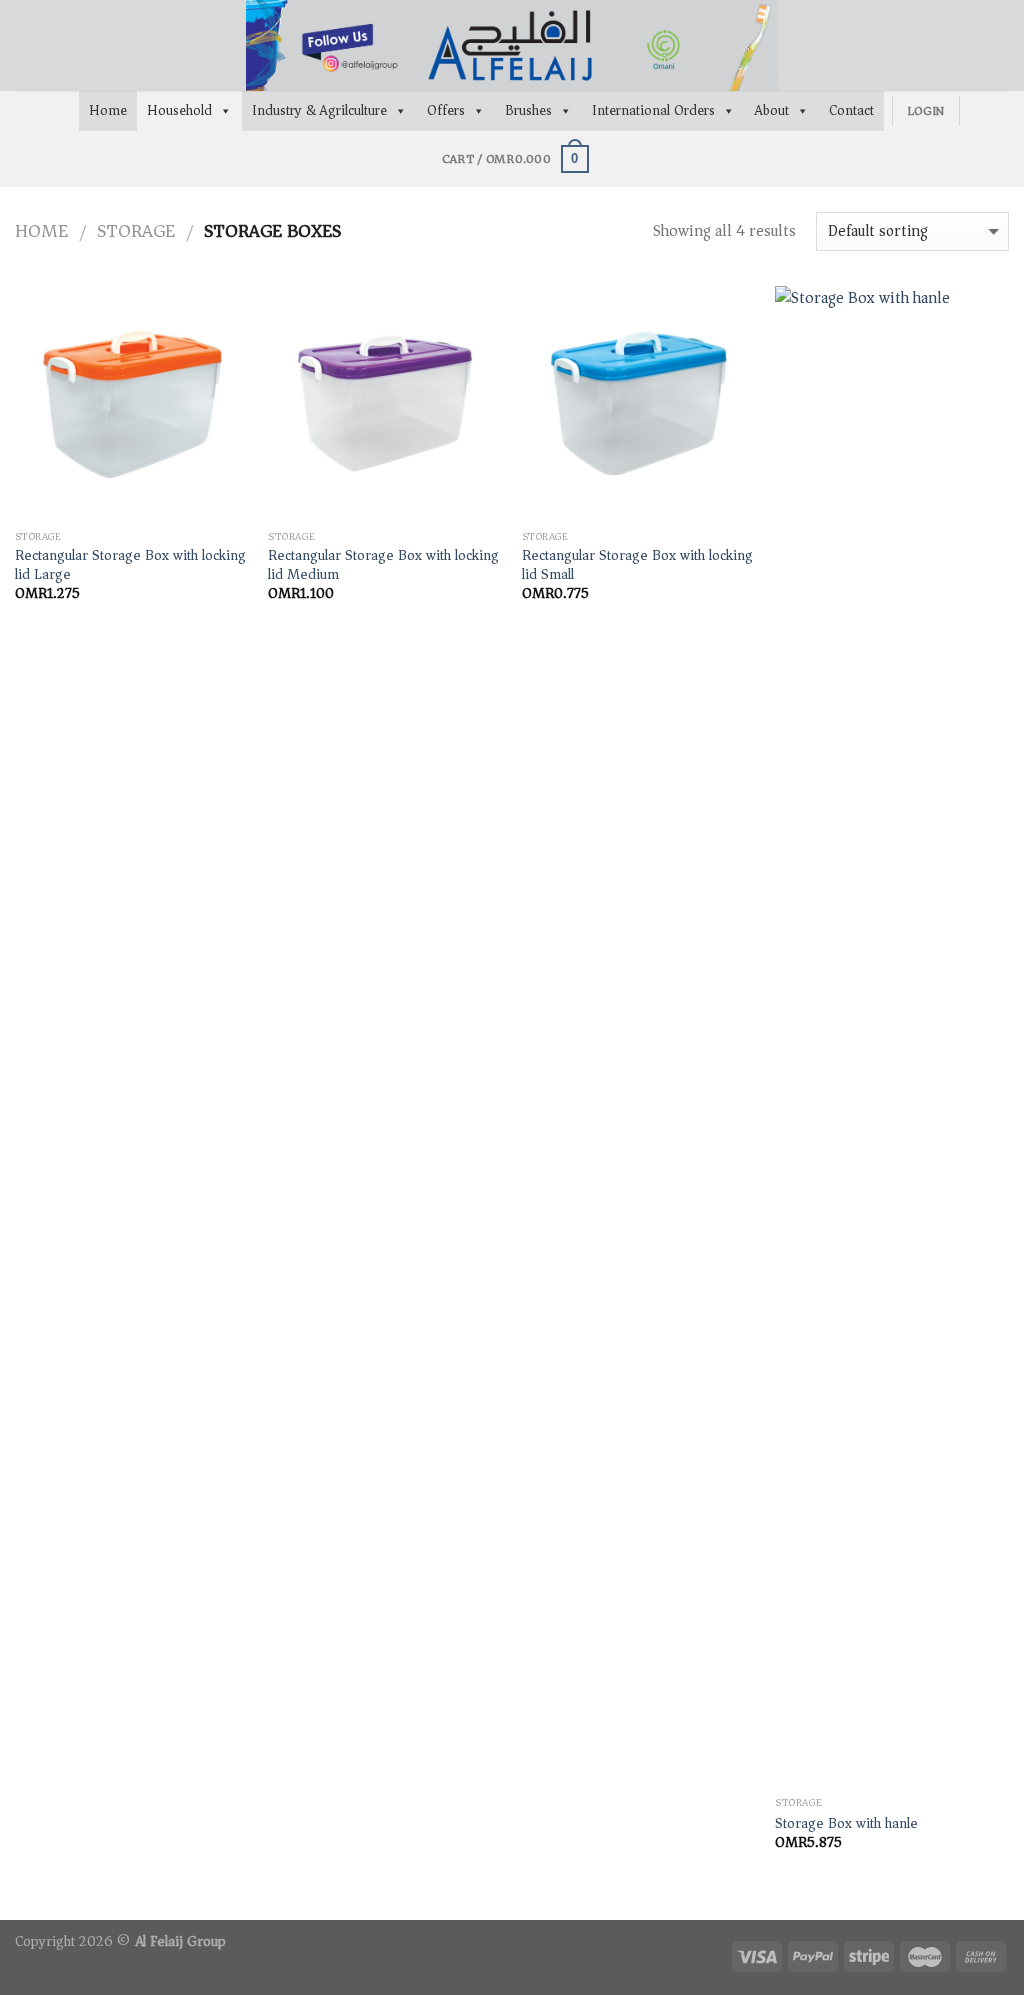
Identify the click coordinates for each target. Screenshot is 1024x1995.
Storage (136, 231)
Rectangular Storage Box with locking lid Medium (383, 565)
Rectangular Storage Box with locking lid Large (130, 565)
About (772, 110)
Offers (446, 110)
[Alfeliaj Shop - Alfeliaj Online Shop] (512, 45)
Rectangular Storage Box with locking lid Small (637, 565)
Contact (851, 110)
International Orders (653, 110)
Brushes (528, 110)
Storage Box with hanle (846, 1824)
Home (108, 110)
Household (179, 110)
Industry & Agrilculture (319, 110)
